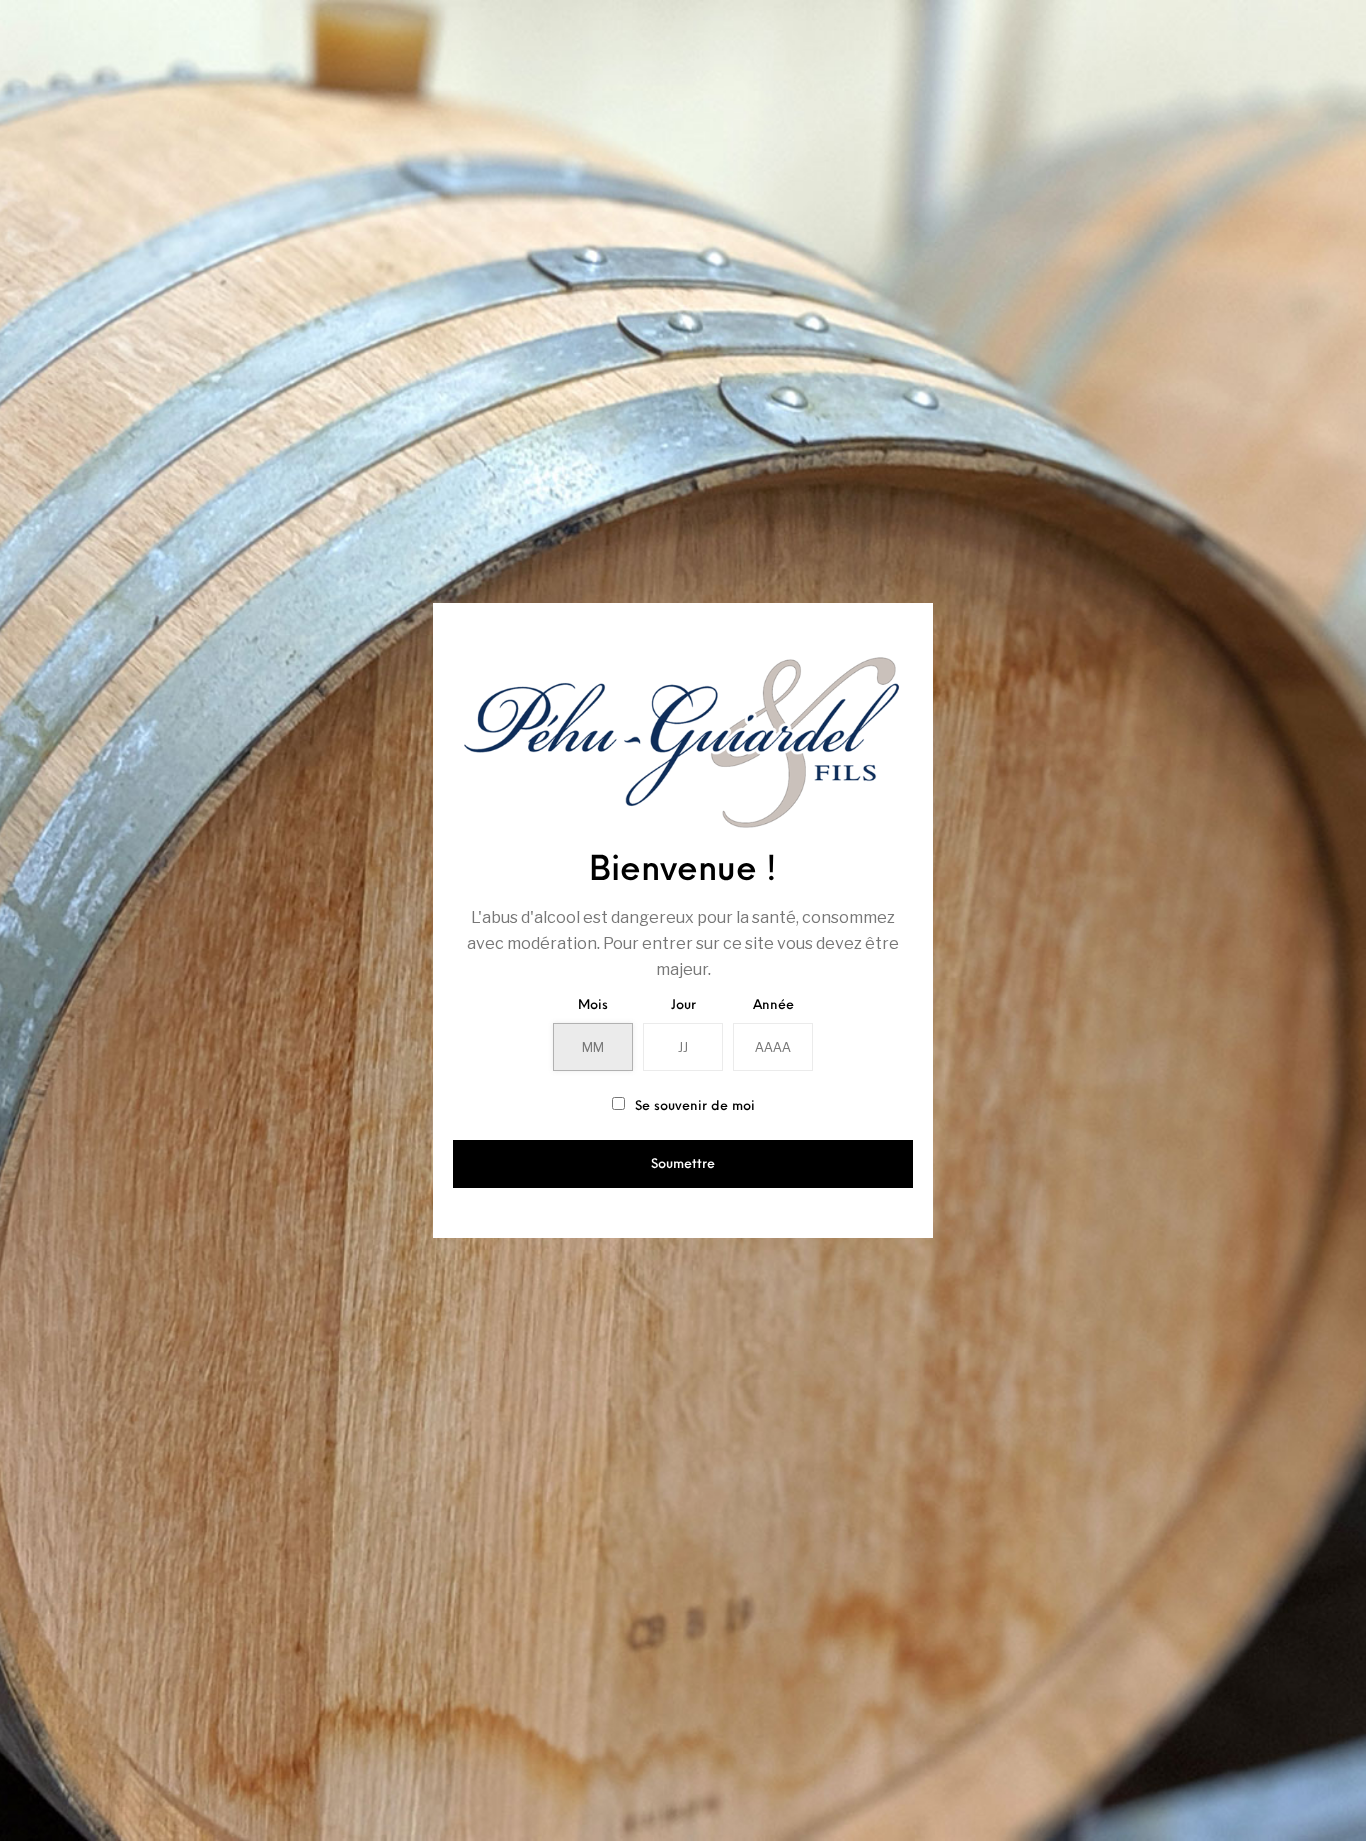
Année (773, 1005)
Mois (593, 1005)
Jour (683, 1005)
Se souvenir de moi (693, 1106)
